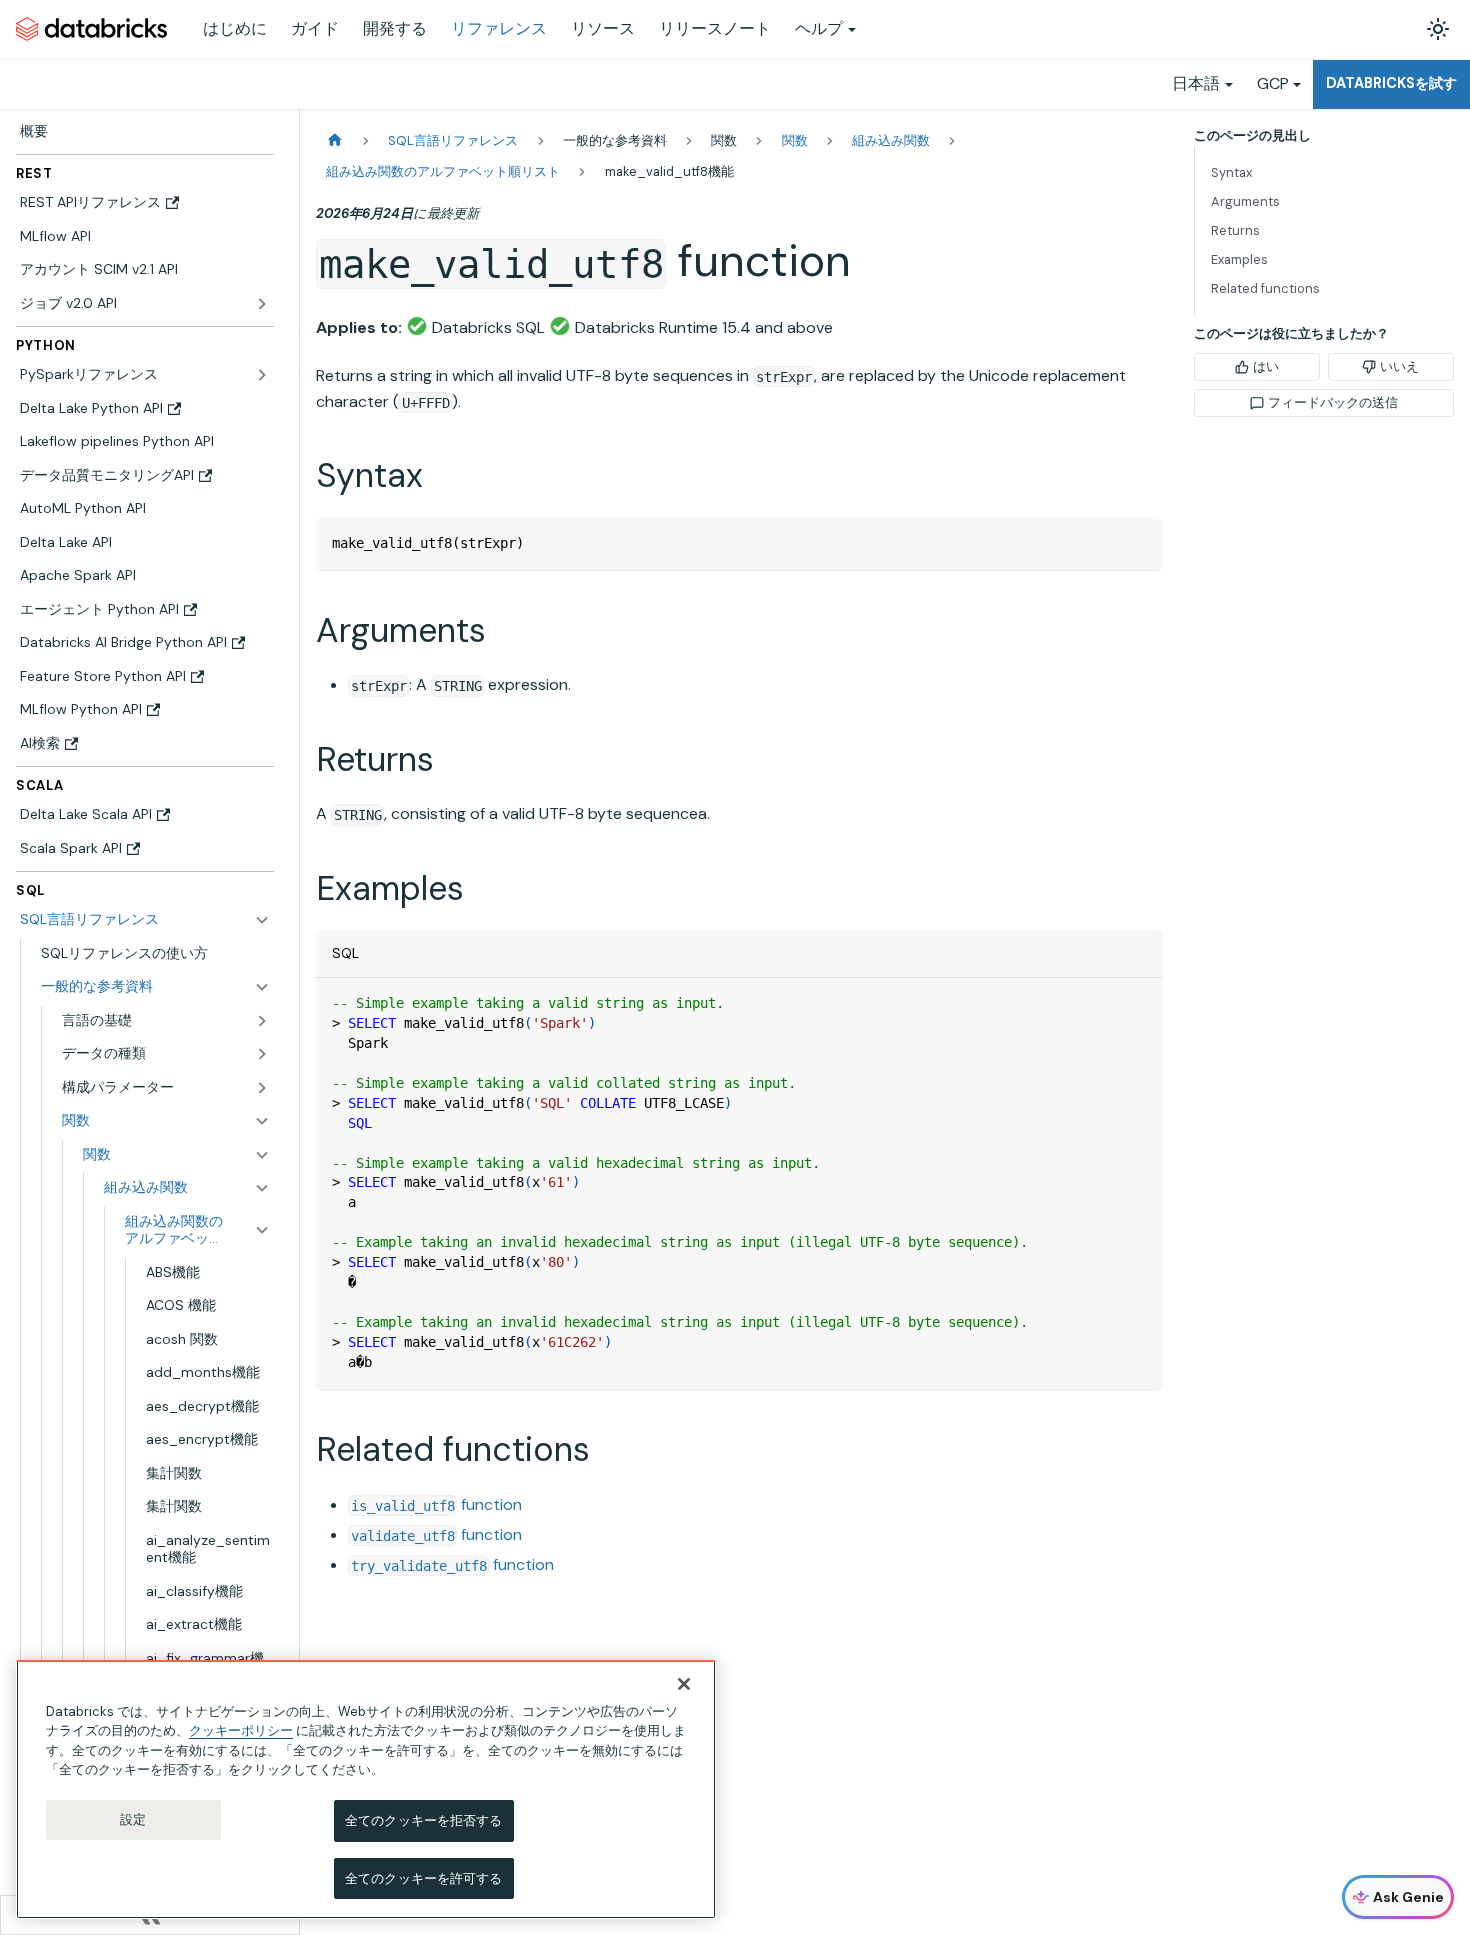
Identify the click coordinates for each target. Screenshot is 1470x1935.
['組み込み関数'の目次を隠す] (262, 1188)
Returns (1235, 230)
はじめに (235, 28)
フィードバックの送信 (1333, 402)
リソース (603, 28)
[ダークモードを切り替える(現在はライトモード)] (1438, 29)
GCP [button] (1273, 83)
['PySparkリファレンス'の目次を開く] (262, 375)
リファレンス (499, 28)
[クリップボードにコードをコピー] (1137, 542)
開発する (395, 28)
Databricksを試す (1391, 83)
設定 (133, 1819)
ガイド (315, 28)
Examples (1239, 259)
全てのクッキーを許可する (424, 1877)
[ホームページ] (335, 140)
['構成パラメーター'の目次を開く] (262, 1088)
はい (1266, 366)
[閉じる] (684, 1684)
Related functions (1265, 288)
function (436, 1504)
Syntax (1231, 172)
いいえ (1399, 366)
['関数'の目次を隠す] (262, 1155)
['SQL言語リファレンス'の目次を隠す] (262, 920)
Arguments (1245, 201)
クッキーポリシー (241, 1730)
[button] (155, 987)
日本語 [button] (1196, 83)
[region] (366, 1789)
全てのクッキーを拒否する (424, 1820)
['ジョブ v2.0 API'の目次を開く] (262, 304)
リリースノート (715, 28)
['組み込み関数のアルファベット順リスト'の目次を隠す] (262, 1230)
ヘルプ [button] (819, 28)
